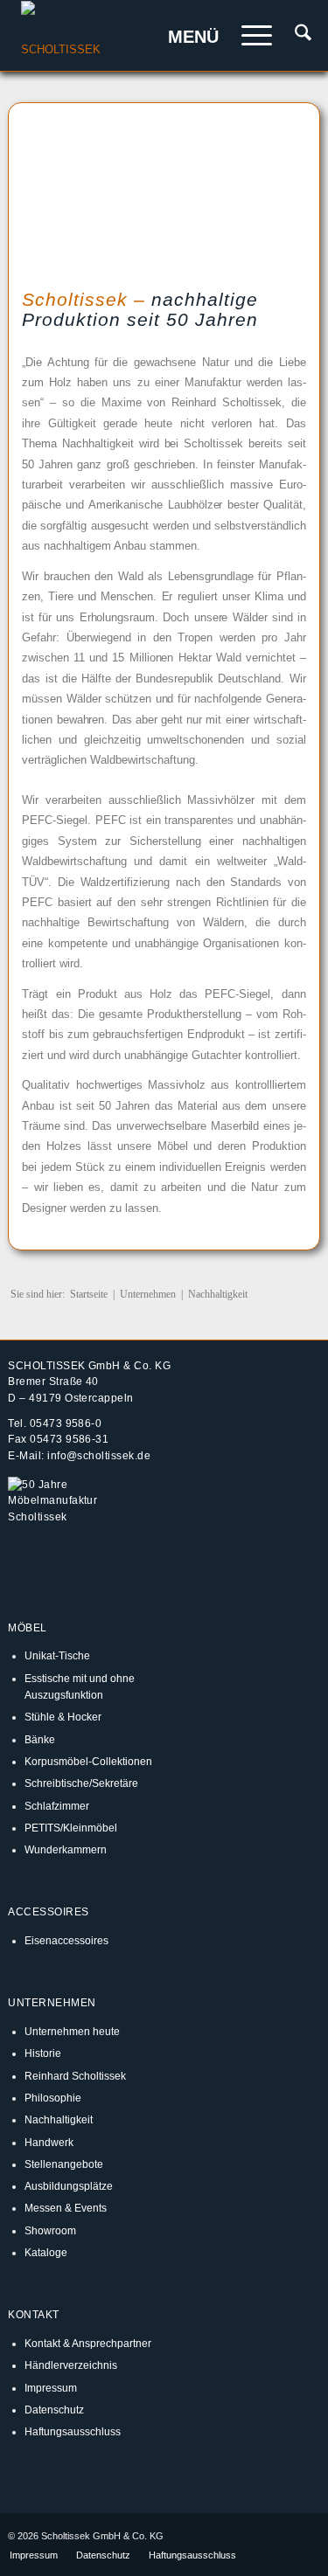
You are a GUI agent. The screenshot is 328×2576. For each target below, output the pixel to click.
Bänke (40, 1739)
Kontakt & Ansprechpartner (88, 2343)
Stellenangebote (64, 2164)
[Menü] (248, 36)
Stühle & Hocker (63, 1717)
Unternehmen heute (72, 2031)
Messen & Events (66, 2208)
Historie (43, 2053)
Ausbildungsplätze (69, 2186)
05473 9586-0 (66, 1423)
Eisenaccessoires (66, 1940)
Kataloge (46, 2252)
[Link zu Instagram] (281, 2536)
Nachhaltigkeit (59, 2119)
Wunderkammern (66, 1849)
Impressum (51, 2388)
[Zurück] (57, 188)
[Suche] (294, 36)
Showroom (50, 2230)
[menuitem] (294, 36)
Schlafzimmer (57, 1806)
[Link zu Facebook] (255, 2536)
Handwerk (49, 2142)
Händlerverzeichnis (71, 2365)
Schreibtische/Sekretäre (81, 1783)
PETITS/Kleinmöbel (71, 1828)
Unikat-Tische (57, 1655)
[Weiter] (271, 188)
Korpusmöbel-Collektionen (88, 1761)
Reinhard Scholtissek (75, 2076)
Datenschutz (54, 2410)
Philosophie (53, 2098)
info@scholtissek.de (99, 1455)
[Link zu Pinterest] (307, 2536)
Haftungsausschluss (73, 2431)
